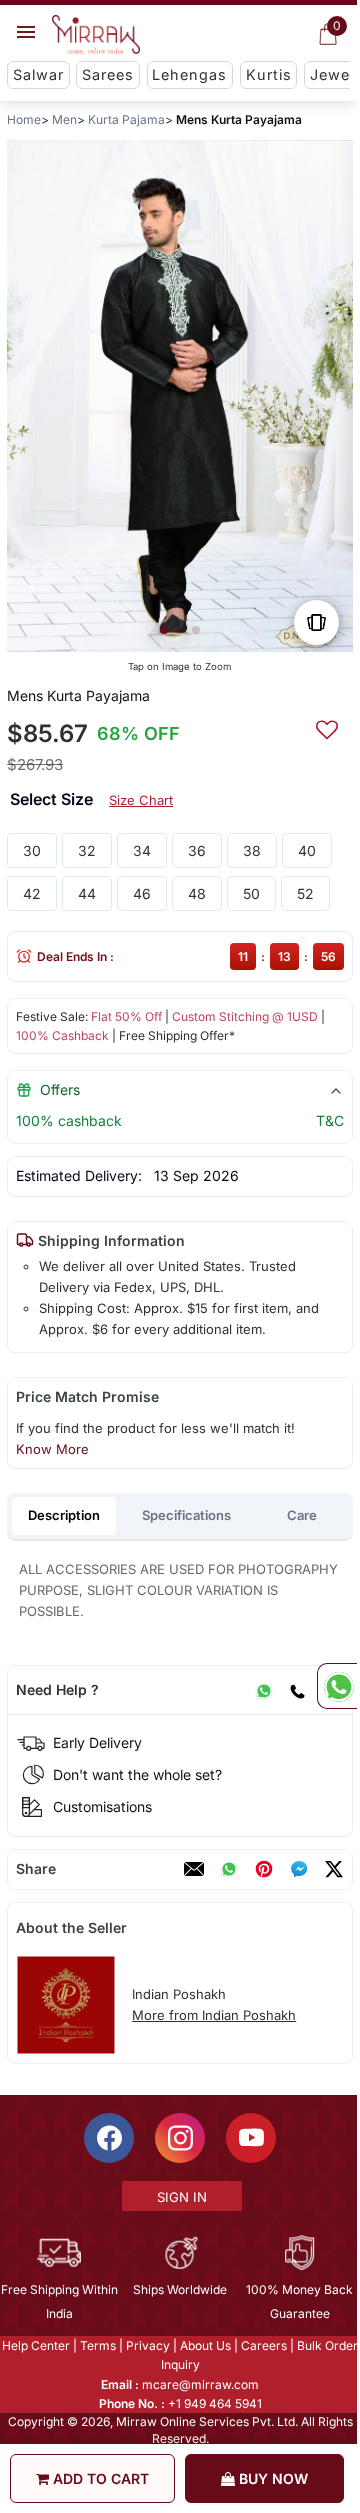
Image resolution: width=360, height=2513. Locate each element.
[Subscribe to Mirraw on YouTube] (250, 2138)
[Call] (297, 1690)
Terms (97, 2345)
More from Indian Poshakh (214, 2015)
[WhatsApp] (264, 1690)
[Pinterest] (264, 1869)
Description (64, 1515)
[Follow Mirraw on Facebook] (108, 2138)
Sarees (108, 74)
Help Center (35, 2345)
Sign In (181, 2197)
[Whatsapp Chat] (337, 1686)
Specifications (186, 1515)
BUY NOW (271, 2478)
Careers (263, 2345)
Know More (52, 1449)
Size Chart (141, 800)
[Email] (194, 1869)
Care (302, 1515)
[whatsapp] (229, 1869)
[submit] (327, 727)
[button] (164, 630)
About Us (204, 2345)
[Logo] (96, 35)
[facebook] (299, 1869)
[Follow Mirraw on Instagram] (179, 2138)
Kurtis (269, 74)
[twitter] (334, 1869)
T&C (330, 1120)
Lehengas (189, 74)
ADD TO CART (99, 2478)
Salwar (38, 74)
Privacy (147, 2345)
